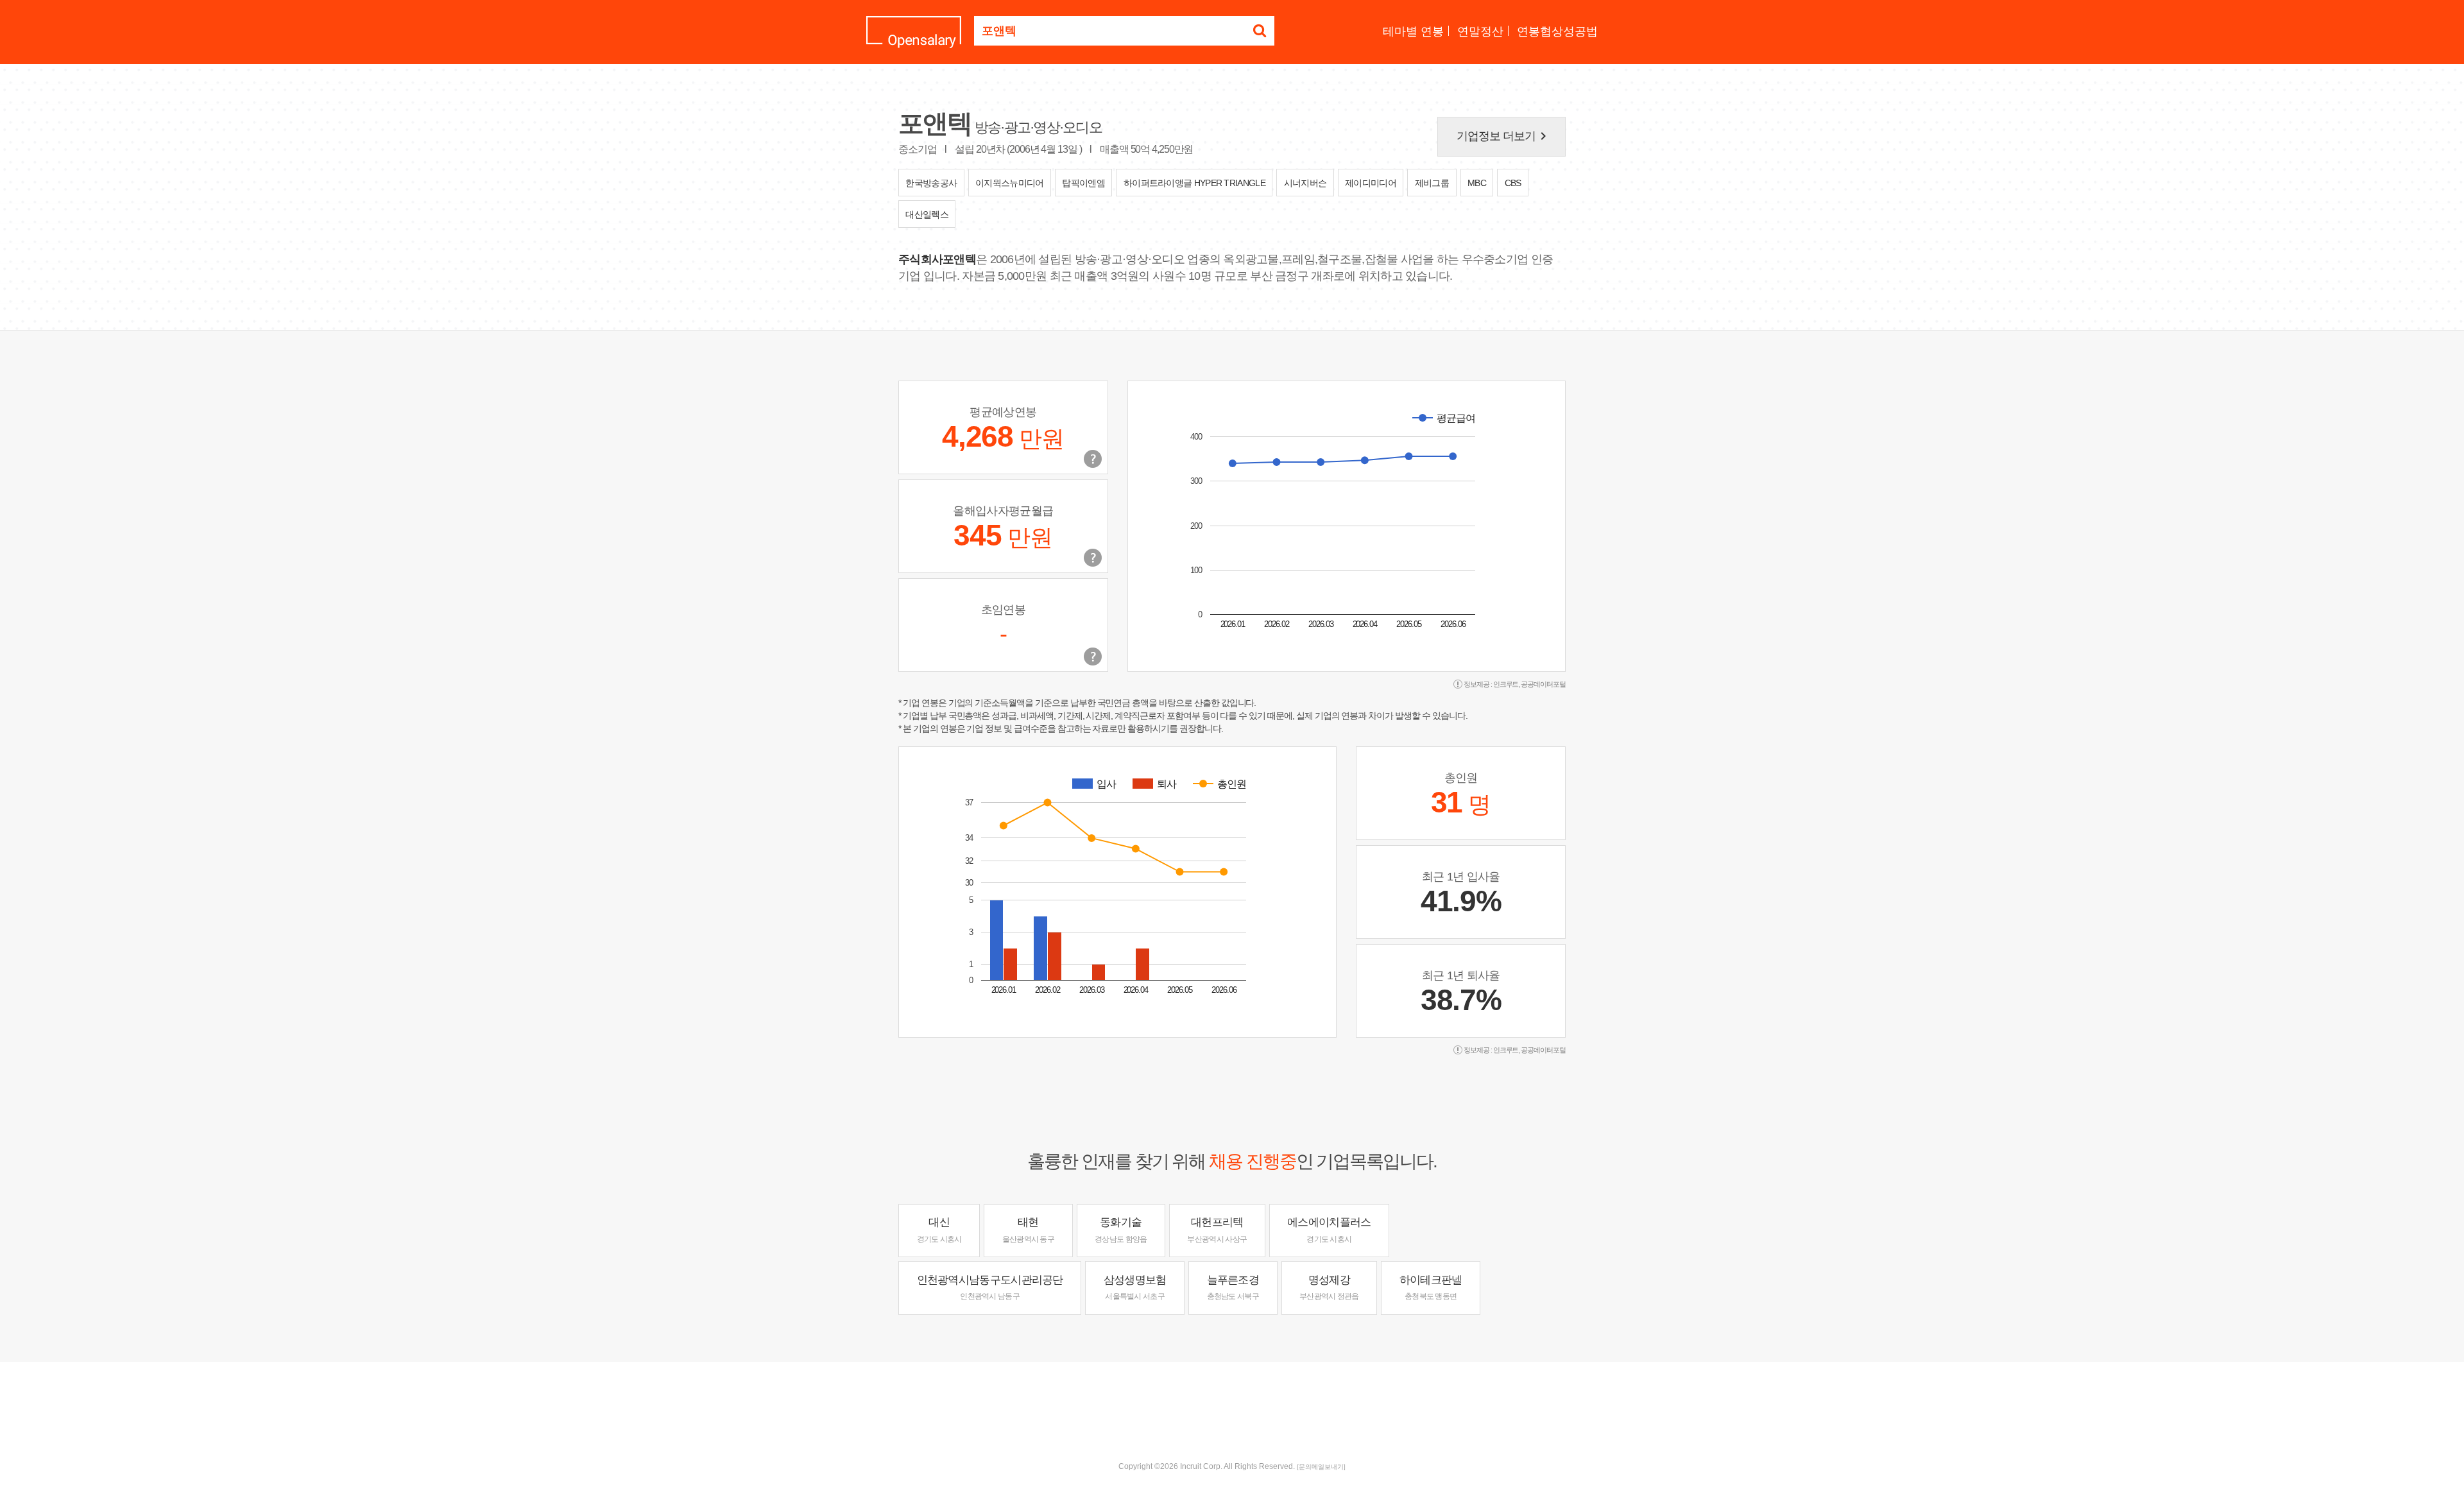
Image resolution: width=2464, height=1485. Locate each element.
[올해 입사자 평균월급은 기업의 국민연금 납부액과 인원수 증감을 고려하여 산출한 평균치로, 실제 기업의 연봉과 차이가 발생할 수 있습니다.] (1093, 558)
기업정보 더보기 (1504, 136)
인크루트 (1506, 684)
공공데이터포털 (1543, 684)
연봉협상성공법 (1557, 31)
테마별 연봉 (1413, 31)
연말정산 (1480, 31)
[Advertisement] (1232, 1403)
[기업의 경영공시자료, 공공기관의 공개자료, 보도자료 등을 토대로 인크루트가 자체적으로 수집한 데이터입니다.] (1093, 657)
